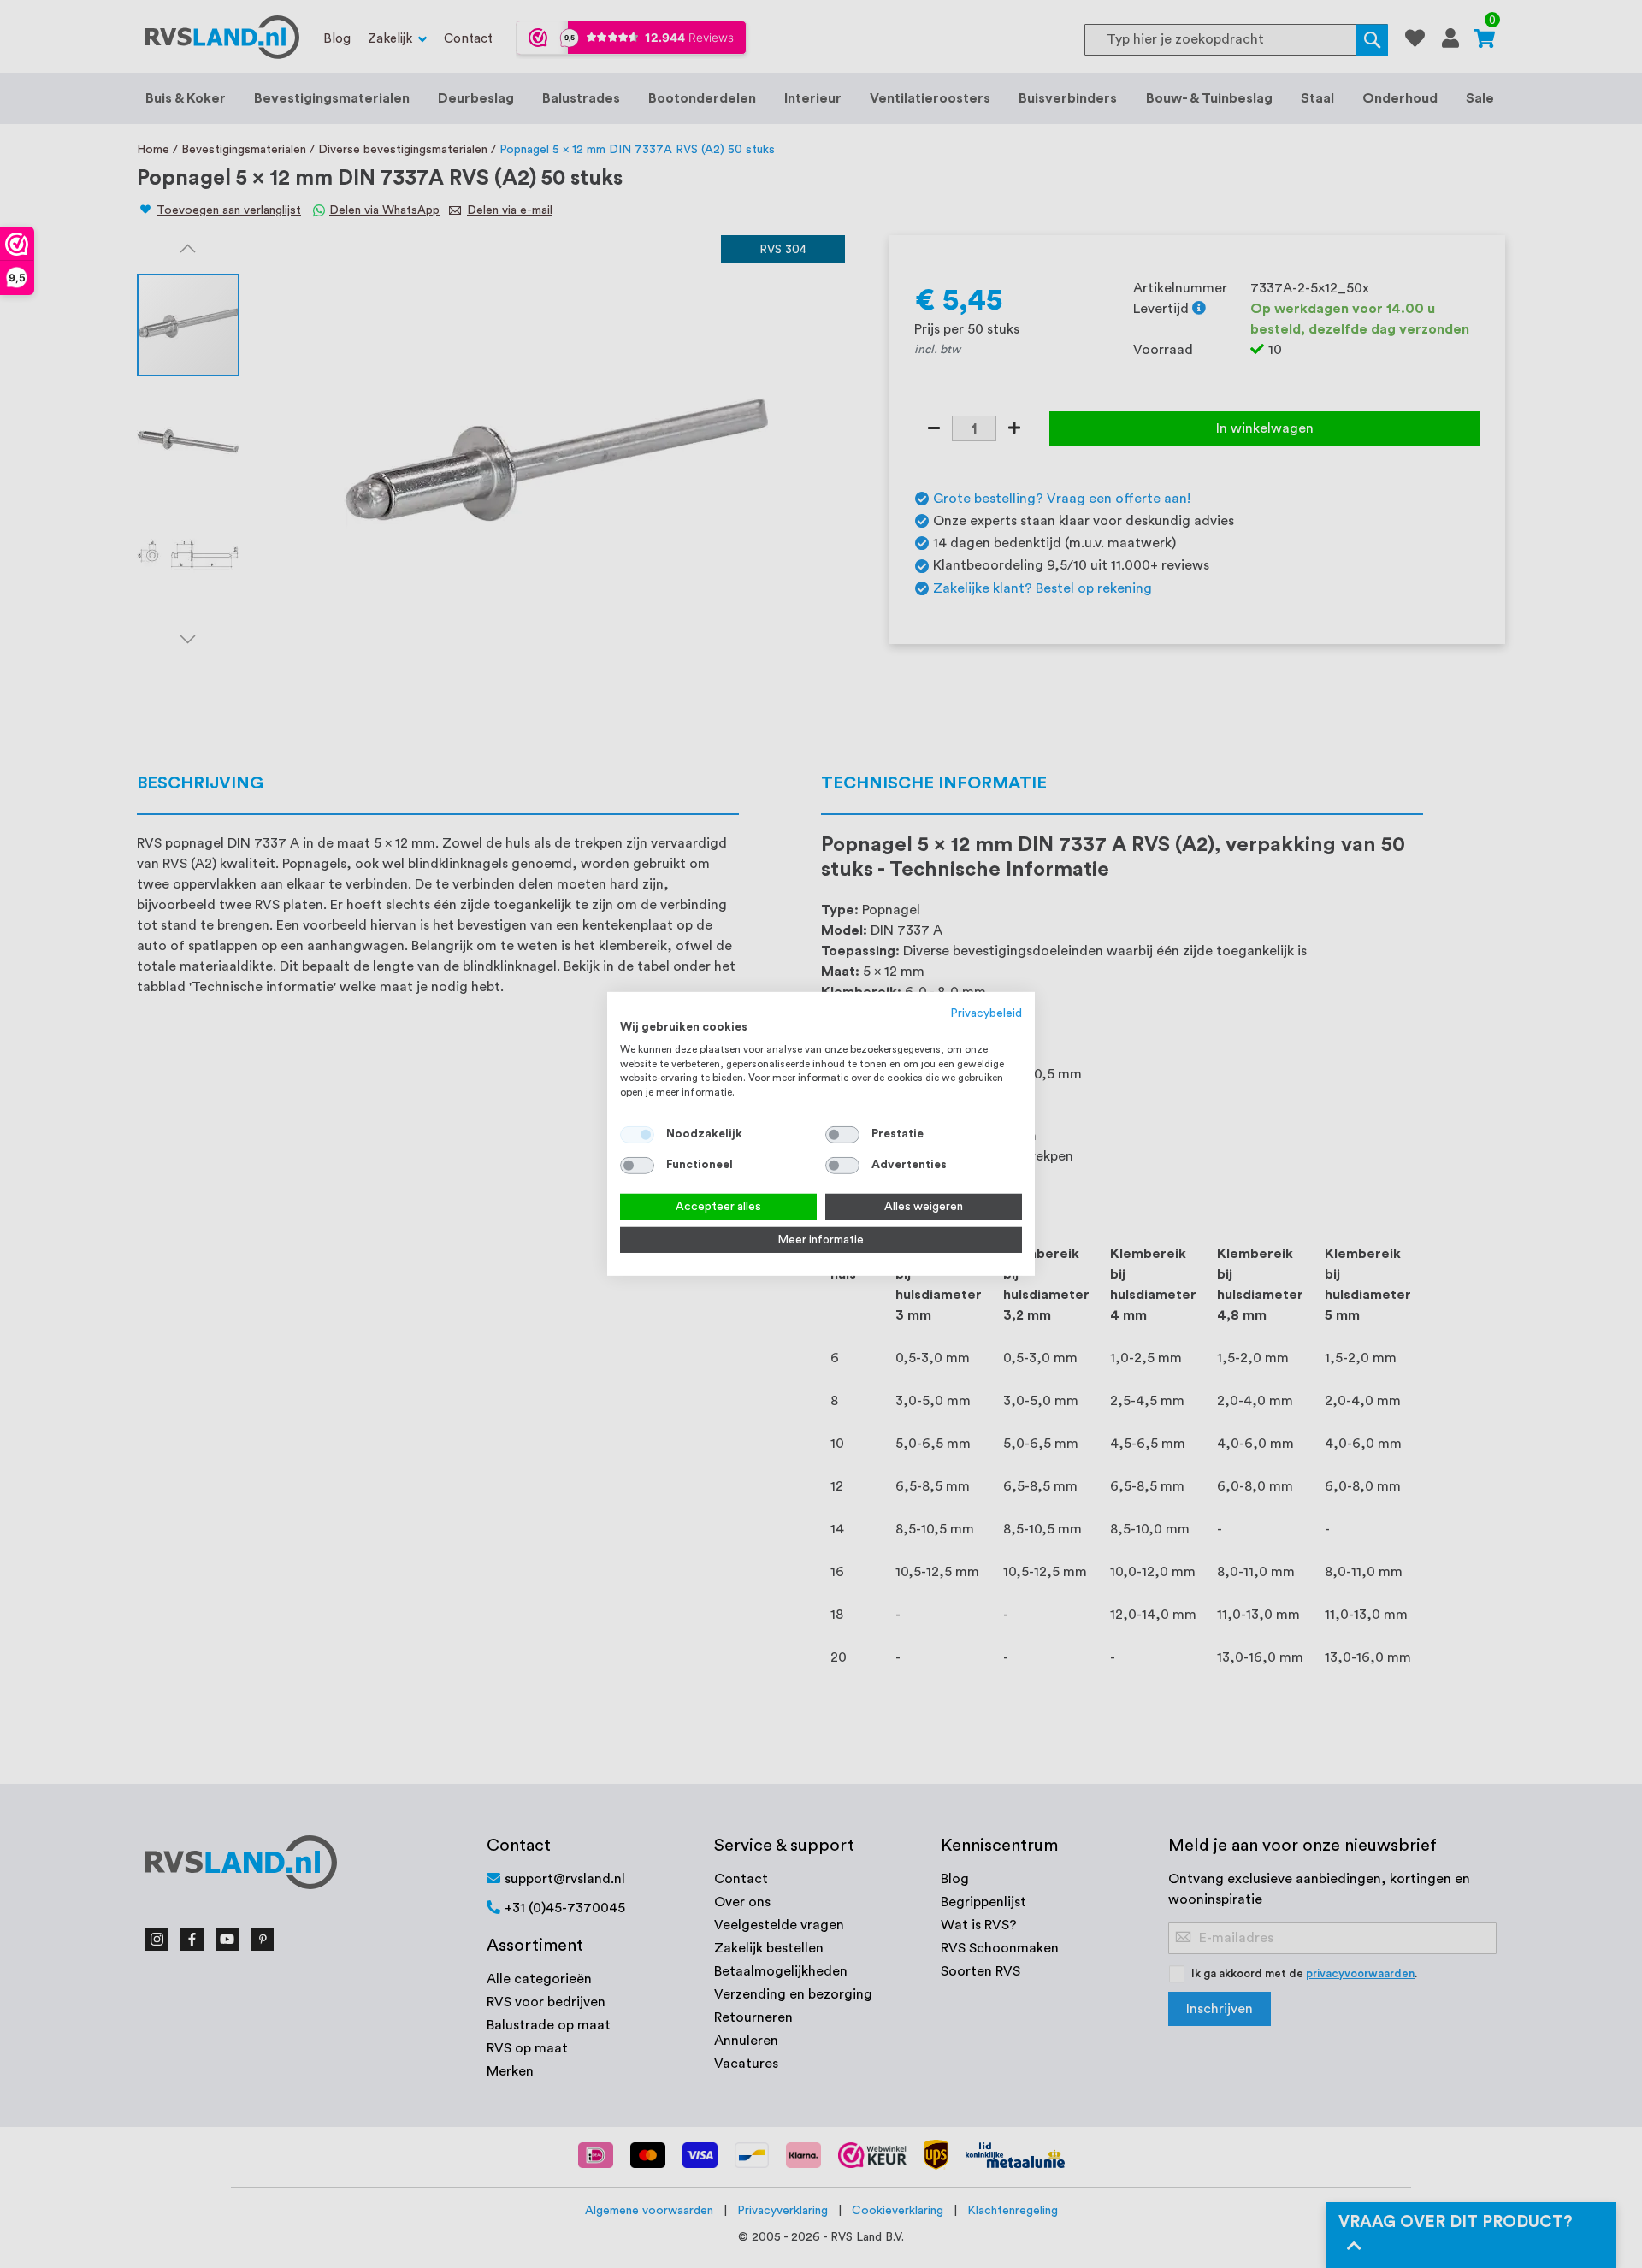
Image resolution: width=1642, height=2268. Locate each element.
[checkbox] (842, 1135)
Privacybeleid (986, 1013)
